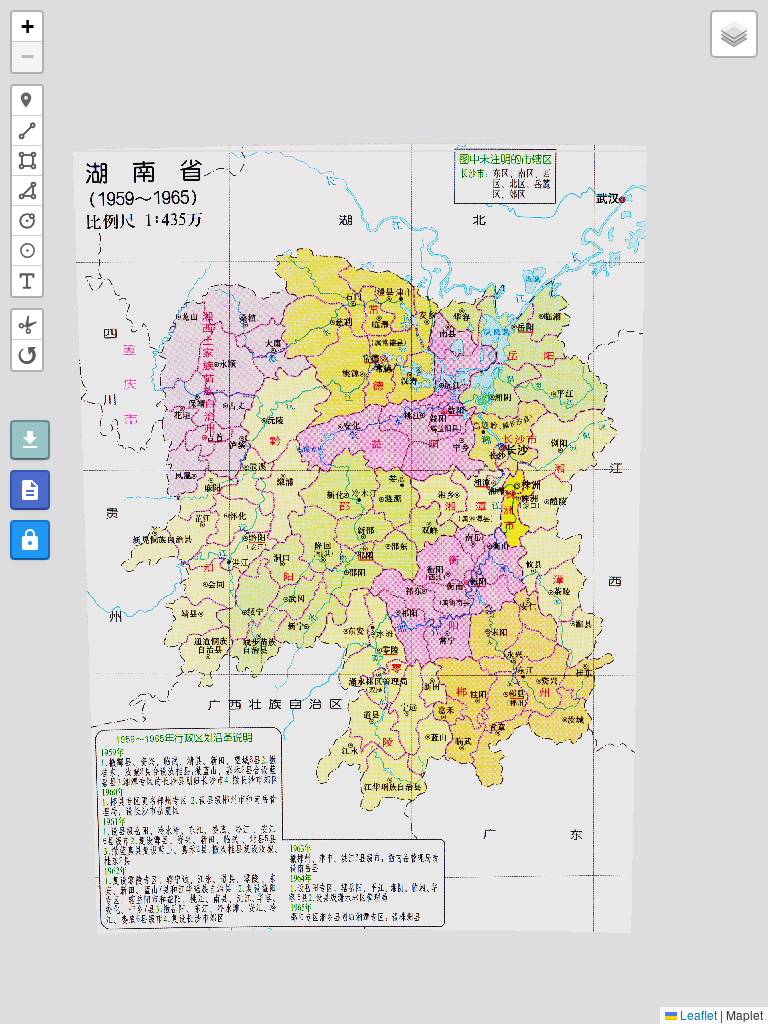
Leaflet (697, 1014)
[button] (27, 27)
